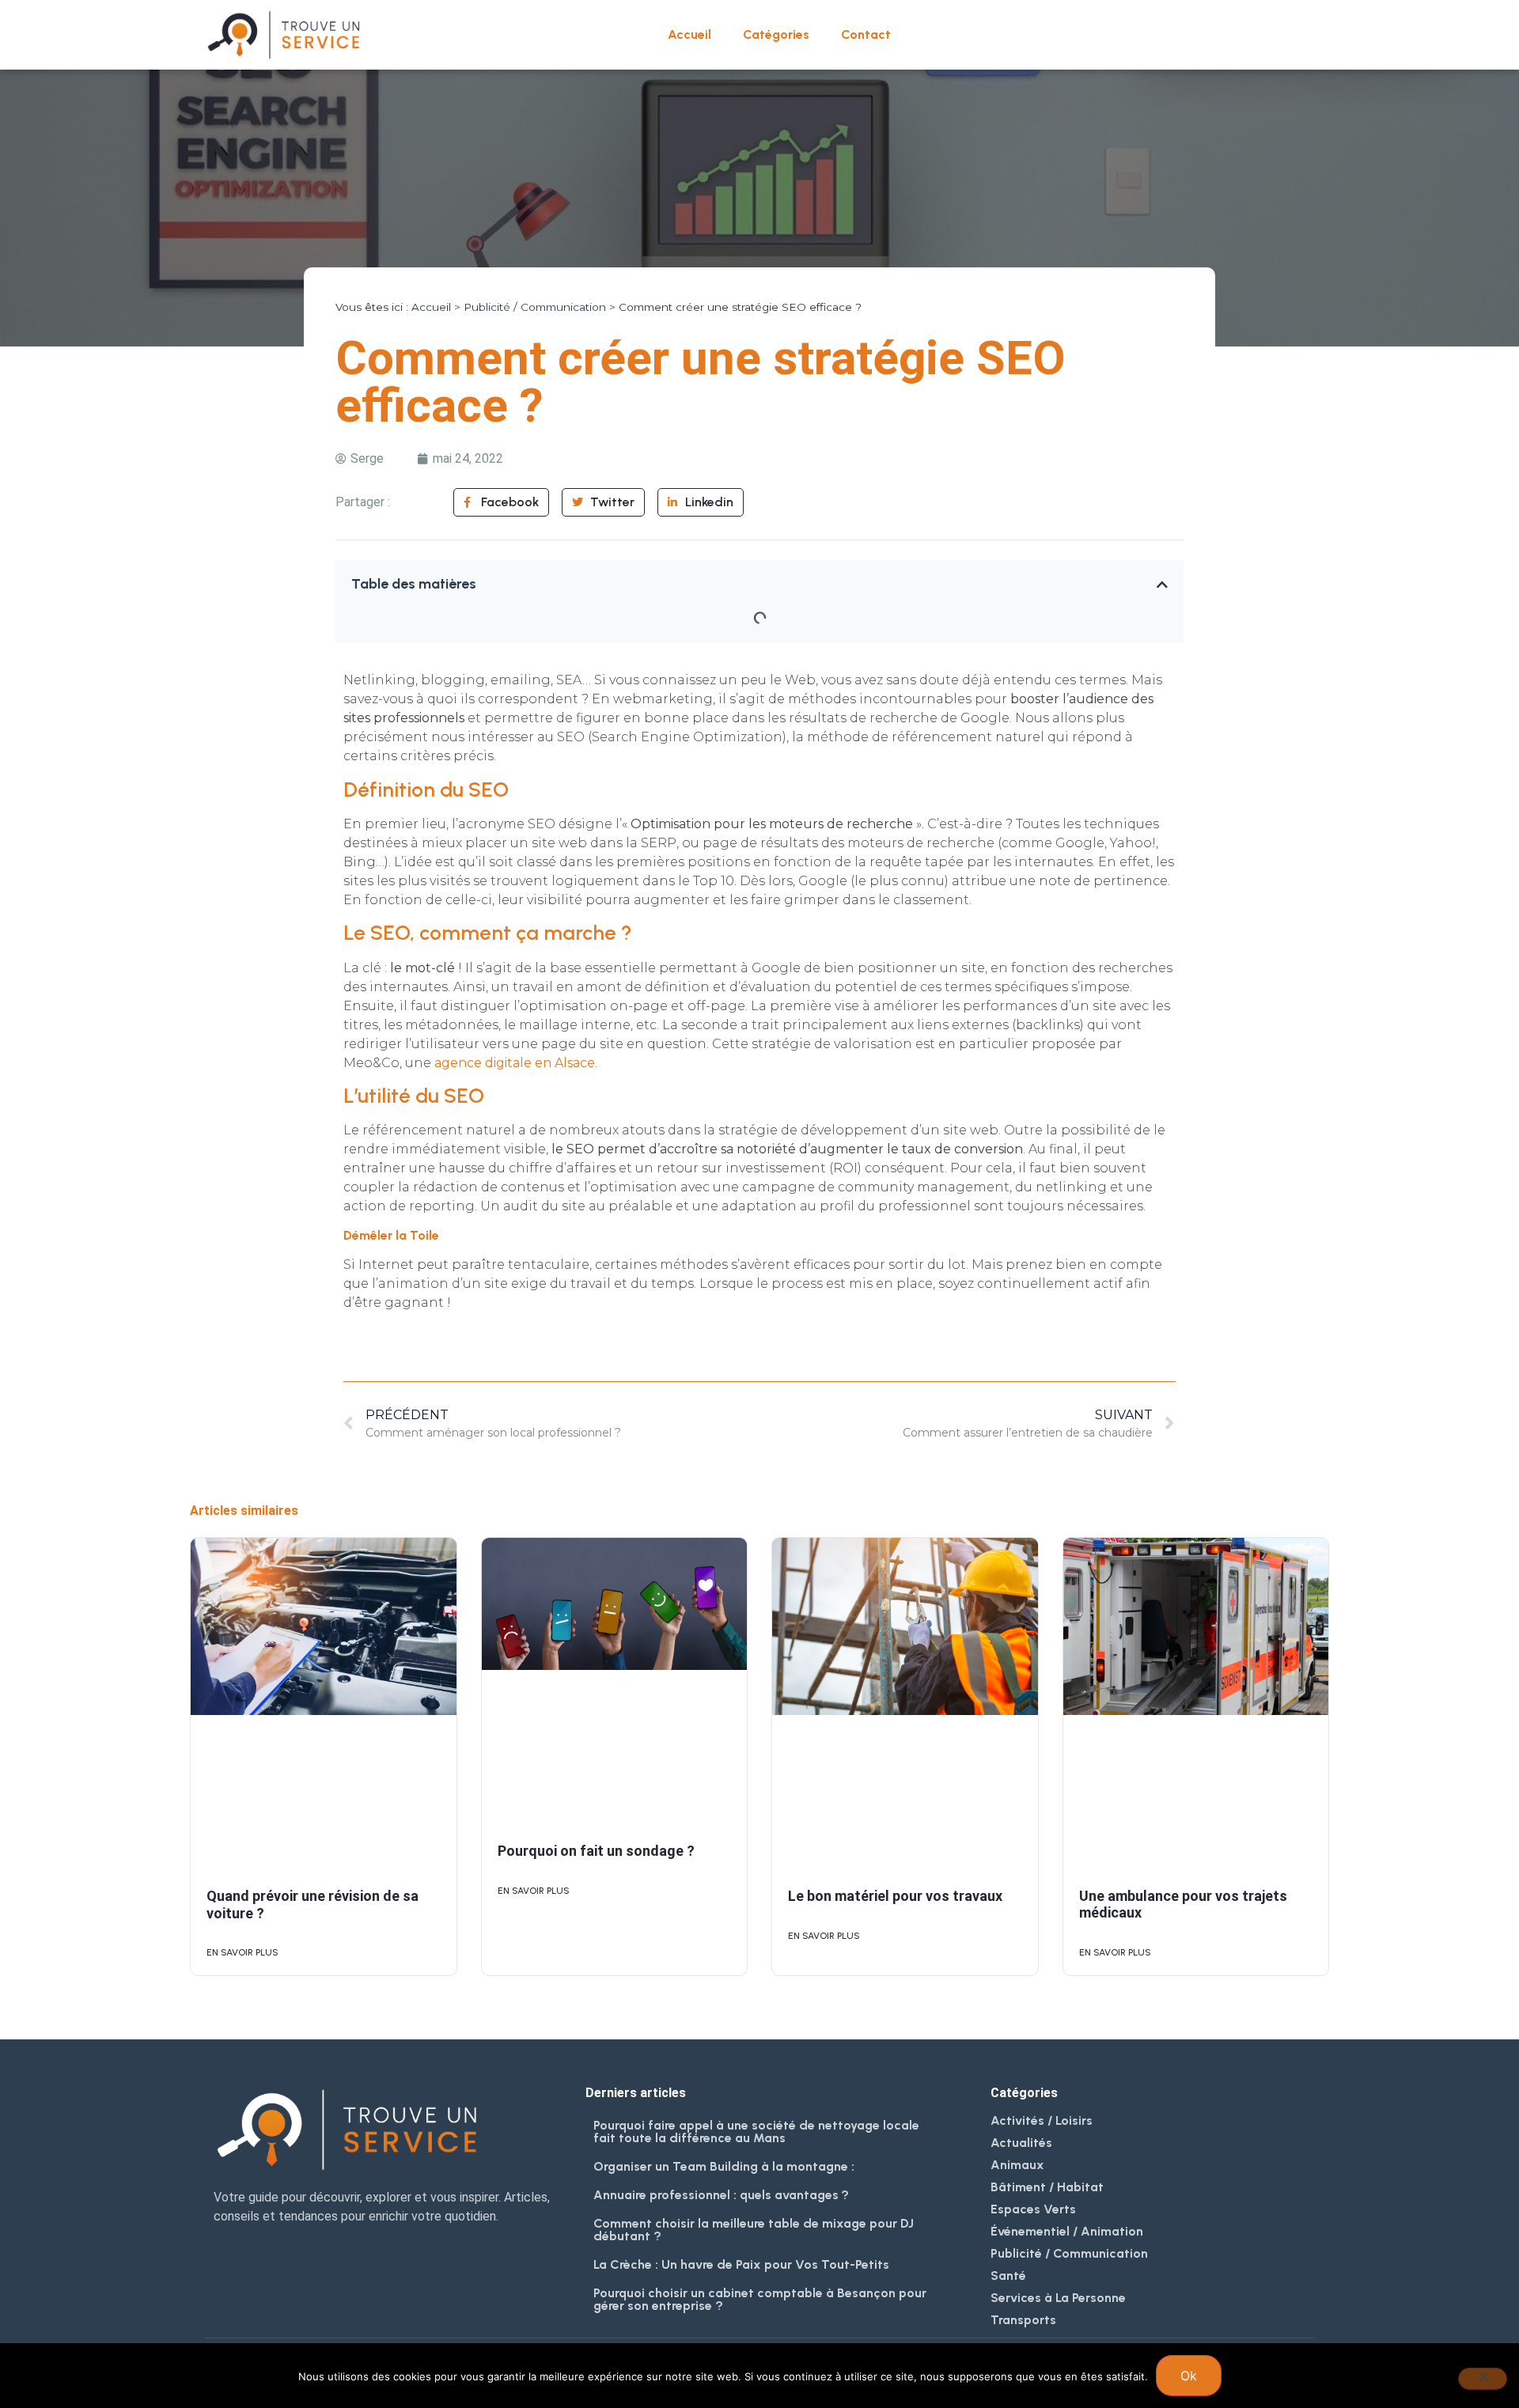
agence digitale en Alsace (515, 1063)
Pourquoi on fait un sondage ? (596, 1851)
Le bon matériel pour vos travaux (895, 1896)
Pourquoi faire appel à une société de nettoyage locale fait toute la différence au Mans (756, 2132)
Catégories (776, 34)
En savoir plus (242, 1952)
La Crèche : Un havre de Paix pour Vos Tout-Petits (741, 2264)
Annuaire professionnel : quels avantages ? (721, 2195)
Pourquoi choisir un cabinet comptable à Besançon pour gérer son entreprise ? (760, 2299)
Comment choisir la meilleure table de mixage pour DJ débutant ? (754, 2230)
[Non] (1483, 2379)
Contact (866, 34)
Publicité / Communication (535, 307)
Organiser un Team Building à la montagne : (724, 2166)
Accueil (689, 34)
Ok (1189, 2376)
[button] (1162, 585)
